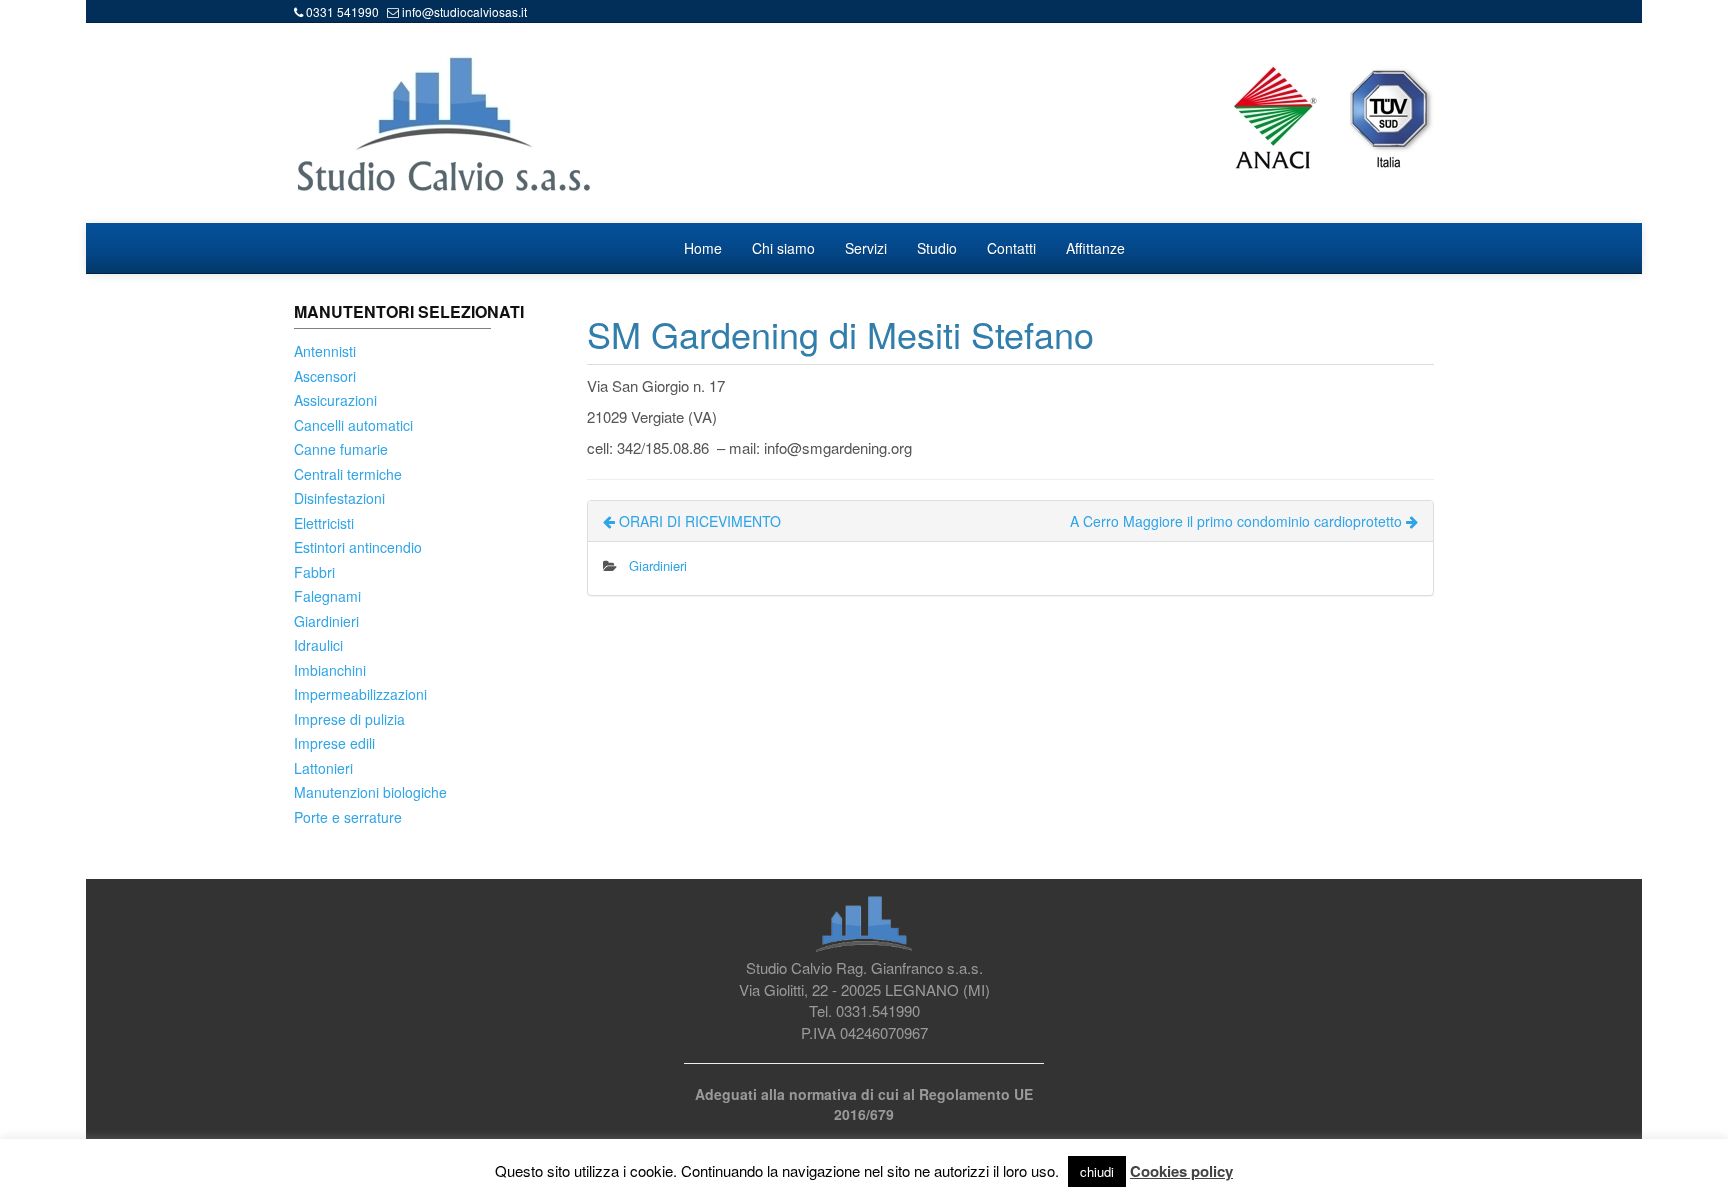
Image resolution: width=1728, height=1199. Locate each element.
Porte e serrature (348, 817)
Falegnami (327, 596)
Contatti (1011, 248)
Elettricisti (324, 523)
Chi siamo (783, 248)
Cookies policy (1181, 1171)
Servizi (866, 248)
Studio (937, 248)
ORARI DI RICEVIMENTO (698, 521)
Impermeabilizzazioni (360, 694)
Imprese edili (334, 743)
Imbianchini (330, 670)
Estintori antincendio (358, 547)
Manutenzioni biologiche (370, 792)
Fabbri (314, 572)
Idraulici (318, 645)
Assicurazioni (335, 400)
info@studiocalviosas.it (464, 11)
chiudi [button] (1097, 1171)
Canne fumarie (341, 449)
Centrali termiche (348, 474)
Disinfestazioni (339, 498)
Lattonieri (323, 768)
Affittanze (1095, 248)
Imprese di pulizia (349, 719)
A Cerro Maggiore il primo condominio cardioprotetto (1238, 521)
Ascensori (325, 376)
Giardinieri (326, 621)
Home (703, 248)
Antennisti (325, 351)
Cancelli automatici (353, 425)
